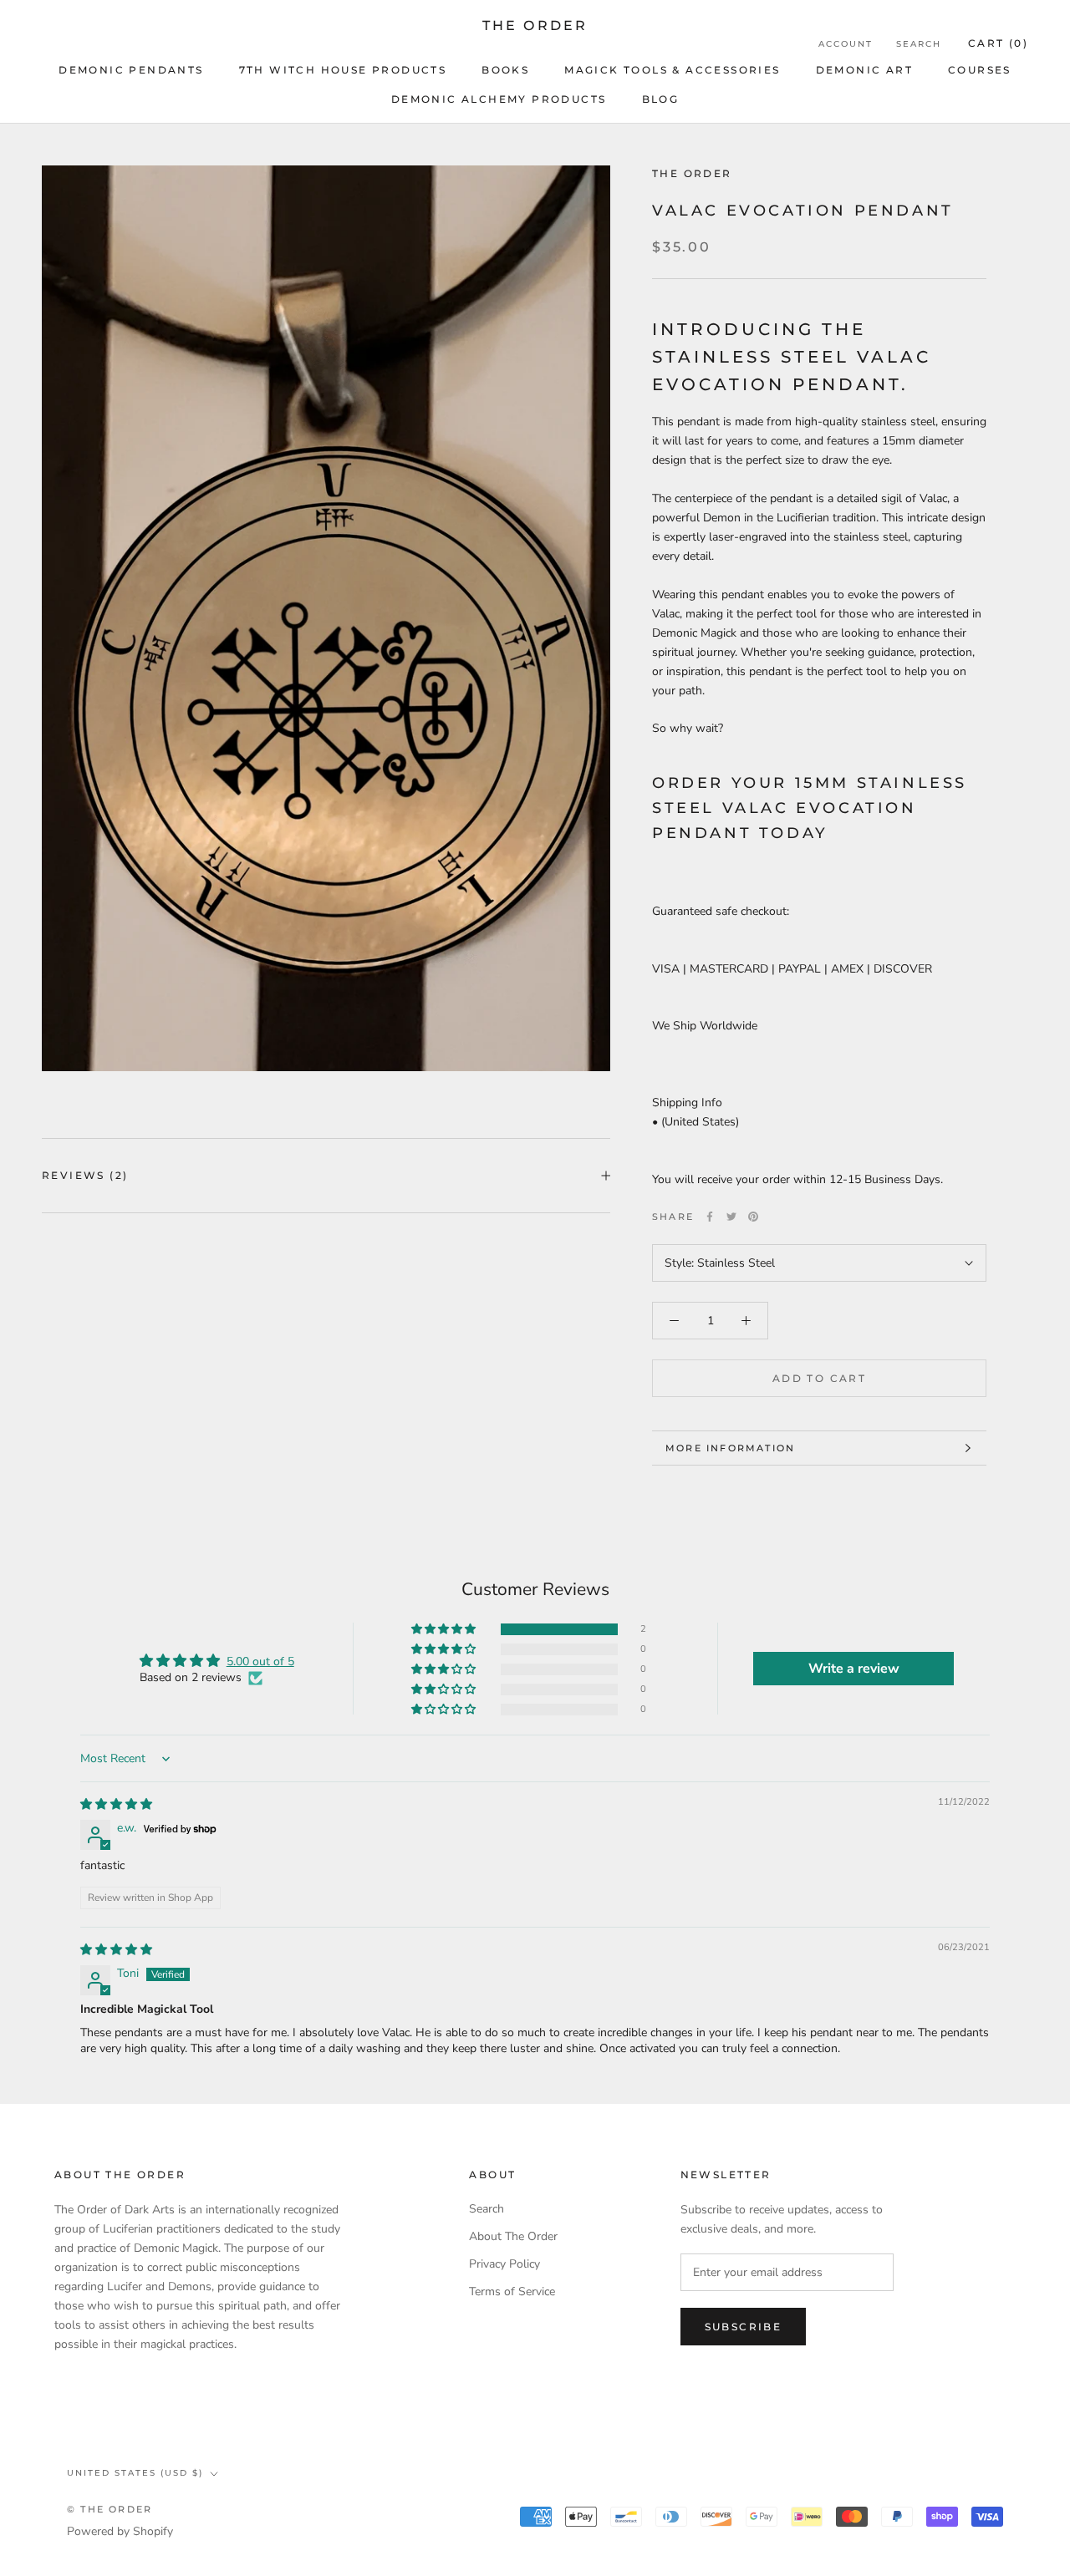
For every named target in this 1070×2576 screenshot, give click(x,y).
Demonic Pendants (131, 70)
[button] (445, 1630)
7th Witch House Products (343, 70)
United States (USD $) (135, 2473)
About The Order (513, 2236)
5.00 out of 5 (260, 1661)
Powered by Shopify (120, 2531)
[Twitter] (731, 1217)
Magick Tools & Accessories (672, 70)
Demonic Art (864, 70)
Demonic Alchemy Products (499, 99)
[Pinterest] (753, 1217)
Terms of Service (512, 2291)
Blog (661, 99)
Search (919, 44)
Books (505, 70)
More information (730, 1448)
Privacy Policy (504, 2264)
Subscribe (744, 2327)
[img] (116, 1804)
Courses (980, 70)
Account (846, 44)
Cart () (998, 43)
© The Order (110, 2509)
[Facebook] (710, 1217)
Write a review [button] (854, 1669)
